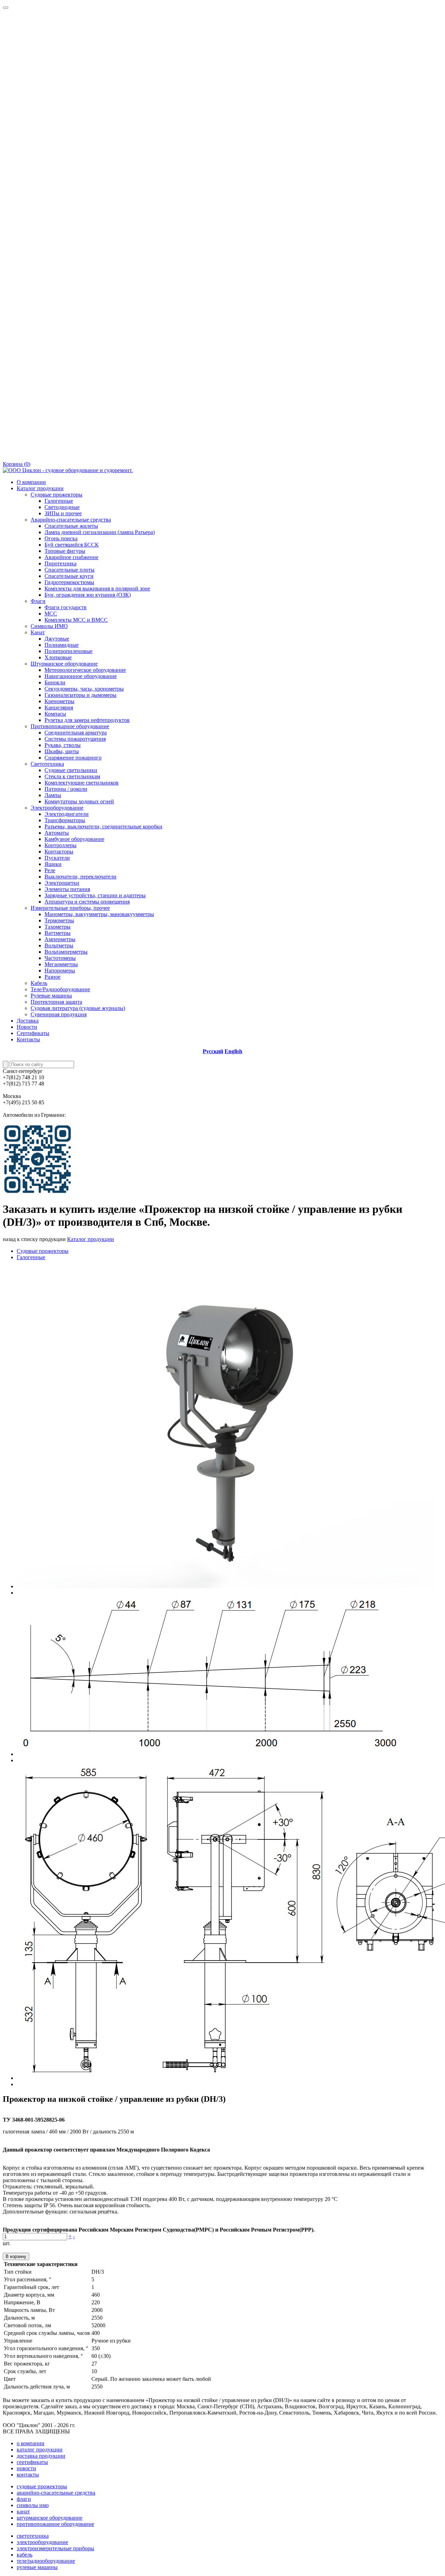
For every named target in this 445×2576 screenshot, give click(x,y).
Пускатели (57, 858)
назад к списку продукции (34, 1239)
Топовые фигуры (65, 551)
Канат (38, 632)
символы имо (33, 2505)
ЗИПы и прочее (63, 513)
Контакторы (59, 852)
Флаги (38, 601)
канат (23, 2511)
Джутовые (57, 639)
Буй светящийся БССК (72, 545)
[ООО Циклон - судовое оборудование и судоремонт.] (68, 470)
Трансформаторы (65, 820)
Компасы (55, 714)
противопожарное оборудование (55, 2524)
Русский (213, 1051)
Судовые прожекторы (56, 495)
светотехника (33, 2536)
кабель (25, 2555)
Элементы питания (67, 889)
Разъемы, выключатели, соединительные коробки (103, 826)
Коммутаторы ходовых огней (79, 801)
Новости (27, 1027)
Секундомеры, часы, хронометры (84, 689)
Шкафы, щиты (62, 751)
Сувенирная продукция (59, 1014)
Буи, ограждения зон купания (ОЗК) (88, 595)
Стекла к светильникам (72, 776)
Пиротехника (60, 563)
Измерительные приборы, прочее (70, 908)
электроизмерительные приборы (55, 2548)
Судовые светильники (71, 770)
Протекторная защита (56, 1002)
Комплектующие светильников (82, 783)
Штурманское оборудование (64, 664)
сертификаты (32, 2462)
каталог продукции (40, 2450)
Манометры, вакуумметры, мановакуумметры (99, 914)
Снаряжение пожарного (73, 758)
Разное (52, 977)
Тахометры (58, 927)
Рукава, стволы (63, 745)
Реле (50, 870)
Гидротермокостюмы (69, 582)
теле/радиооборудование (46, 2561)
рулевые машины (37, 2567)
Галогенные (59, 501)
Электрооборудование (57, 808)
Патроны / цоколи (66, 789)
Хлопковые (58, 657)
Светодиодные (62, 507)
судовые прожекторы (42, 2486)
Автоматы (57, 833)
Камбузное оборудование (74, 839)
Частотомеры (60, 958)
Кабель (39, 983)
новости (26, 2468)
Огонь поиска (61, 538)
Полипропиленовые (68, 651)
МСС (51, 614)
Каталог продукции (40, 488)
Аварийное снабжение (71, 557)
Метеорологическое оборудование (85, 670)
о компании (31, 2443)
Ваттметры (58, 933)
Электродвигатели (67, 814)
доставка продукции (41, 2456)
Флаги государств (66, 607)
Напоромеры (60, 971)
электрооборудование (42, 2542)
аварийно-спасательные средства (56, 2493)
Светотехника (47, 764)
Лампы (53, 795)
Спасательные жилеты (71, 526)
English (233, 1051)
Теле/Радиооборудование (60, 989)
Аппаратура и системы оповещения (87, 902)
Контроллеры (60, 845)
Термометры (59, 920)
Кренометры (59, 701)
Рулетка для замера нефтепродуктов (87, 720)
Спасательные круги (69, 576)
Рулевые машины (51, 996)
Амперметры (60, 939)
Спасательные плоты (70, 570)
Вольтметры (59, 945)
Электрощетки (62, 883)
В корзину (16, 2256)
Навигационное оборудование (81, 676)
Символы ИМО (49, 626)
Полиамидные (62, 645)
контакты (28, 2475)
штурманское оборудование (50, 2518)
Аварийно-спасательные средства (71, 520)
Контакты (28, 1039)
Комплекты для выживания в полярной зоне (97, 589)
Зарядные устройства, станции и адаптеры (95, 895)
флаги (24, 2499)
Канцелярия (59, 707)
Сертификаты (33, 1033)
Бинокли (55, 682)
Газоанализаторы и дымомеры (80, 695)
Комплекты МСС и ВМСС (76, 620)
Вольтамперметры (66, 952)
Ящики (53, 864)
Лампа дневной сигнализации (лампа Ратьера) (100, 532)
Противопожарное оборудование (70, 726)
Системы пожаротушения (75, 739)
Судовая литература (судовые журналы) (78, 1008)
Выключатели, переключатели (80, 877)
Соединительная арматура (76, 733)
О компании (31, 482)
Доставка (28, 1021)
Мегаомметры (61, 964)
